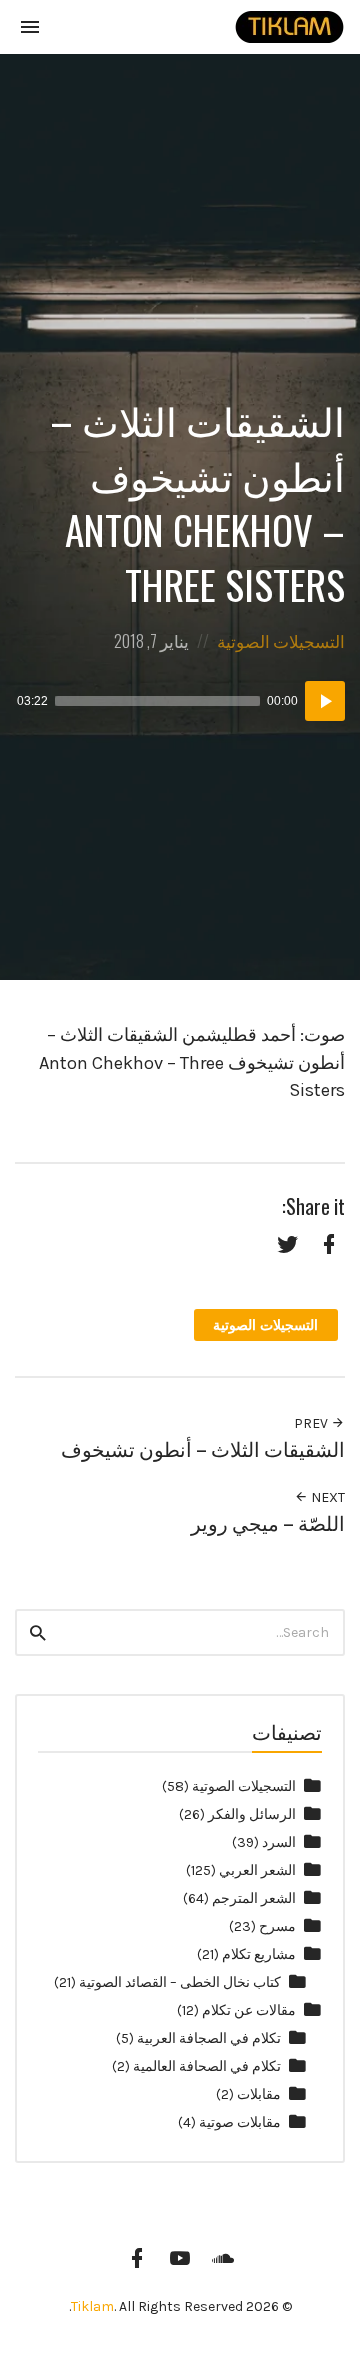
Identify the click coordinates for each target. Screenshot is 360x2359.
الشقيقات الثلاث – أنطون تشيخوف (203, 1448)
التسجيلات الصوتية (281, 640)
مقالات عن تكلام (249, 2010)
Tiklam (92, 2306)
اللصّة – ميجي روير (268, 1522)
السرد (279, 1842)
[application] (180, 701)
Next (326, 1497)
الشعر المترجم (254, 1898)
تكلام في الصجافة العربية (209, 2038)
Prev (312, 1423)
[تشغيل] (325, 701)
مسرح (277, 1926)
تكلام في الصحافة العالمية (207, 2066)
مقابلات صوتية (240, 2122)
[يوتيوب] (180, 2258)
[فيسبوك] (137, 2258)
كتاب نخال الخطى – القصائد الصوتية (180, 1982)
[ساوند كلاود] (223, 2258)
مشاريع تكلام (259, 1954)
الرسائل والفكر (252, 1814)
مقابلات (259, 2094)
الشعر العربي (257, 1870)
